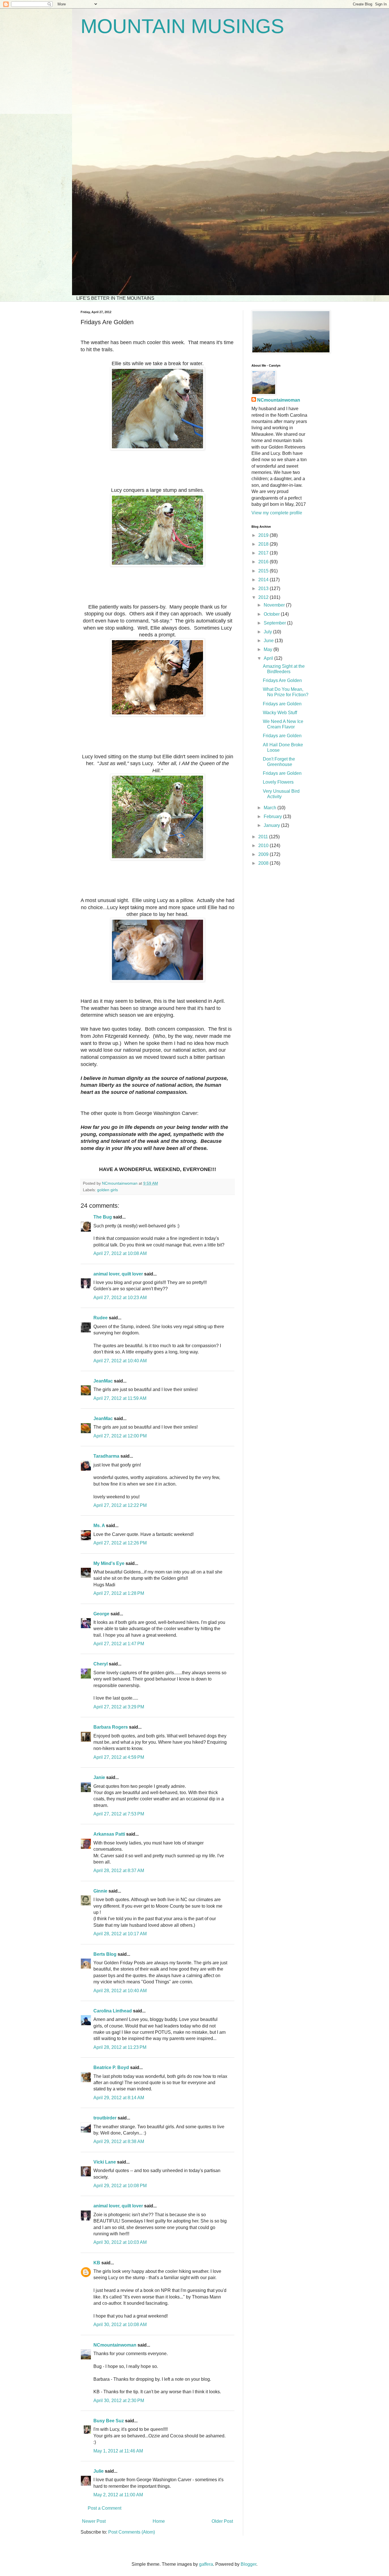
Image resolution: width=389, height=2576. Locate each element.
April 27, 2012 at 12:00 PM (120, 1436)
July (268, 632)
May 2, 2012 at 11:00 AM (118, 2495)
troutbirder (105, 2118)
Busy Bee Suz (109, 2421)
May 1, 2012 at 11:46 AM (118, 2451)
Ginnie (100, 1891)
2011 (264, 837)
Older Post (222, 2521)
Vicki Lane (105, 2162)
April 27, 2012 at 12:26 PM (120, 1543)
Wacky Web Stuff (280, 713)
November (275, 605)
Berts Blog (105, 1954)
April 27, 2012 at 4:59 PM (119, 1757)
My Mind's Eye (109, 1563)
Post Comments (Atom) (132, 2532)
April (269, 658)
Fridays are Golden (282, 704)
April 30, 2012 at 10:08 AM (120, 2325)
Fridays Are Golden (282, 680)
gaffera (206, 2564)
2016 (264, 562)
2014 (264, 580)
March (271, 808)
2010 (264, 846)
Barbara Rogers (111, 1727)
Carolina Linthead (113, 2011)
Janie (99, 1777)
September (275, 623)
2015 (264, 571)
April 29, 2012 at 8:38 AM (119, 2141)
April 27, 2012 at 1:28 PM (119, 1593)
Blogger (248, 2564)
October (272, 614)
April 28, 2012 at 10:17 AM (120, 1934)
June (269, 641)
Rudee (101, 1318)
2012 (264, 597)
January (272, 825)
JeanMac (103, 1381)
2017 (264, 553)
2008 (264, 863)
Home (159, 2521)
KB (97, 2263)
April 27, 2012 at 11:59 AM (120, 1398)
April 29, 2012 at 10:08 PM (120, 2186)
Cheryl (101, 1664)
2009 (264, 854)
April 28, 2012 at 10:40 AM (120, 1991)
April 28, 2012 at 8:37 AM (119, 1871)
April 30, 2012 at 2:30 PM (119, 2401)
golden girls (108, 1190)
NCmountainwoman (115, 2345)
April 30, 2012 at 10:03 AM (120, 2242)
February (273, 816)
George (101, 1614)
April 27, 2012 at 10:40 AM (120, 1361)
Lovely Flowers (278, 782)
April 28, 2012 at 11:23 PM (120, 2047)
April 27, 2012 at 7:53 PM (119, 1814)
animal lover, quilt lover (118, 1274)
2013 (264, 588)
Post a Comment (105, 2508)
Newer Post (94, 2521)
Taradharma (106, 1456)
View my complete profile (277, 513)
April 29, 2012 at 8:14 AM (119, 2098)
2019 (264, 535)
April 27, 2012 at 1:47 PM (119, 1644)
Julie (99, 2471)
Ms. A (99, 1526)
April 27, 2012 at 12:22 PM (120, 1505)
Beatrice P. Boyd (111, 2067)
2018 (264, 544)
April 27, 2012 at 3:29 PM (119, 1707)
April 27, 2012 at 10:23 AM (120, 1298)
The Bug (103, 1217)
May (269, 649)
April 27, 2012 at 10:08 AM (120, 1253)
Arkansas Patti (109, 1834)
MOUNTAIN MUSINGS (182, 26)
